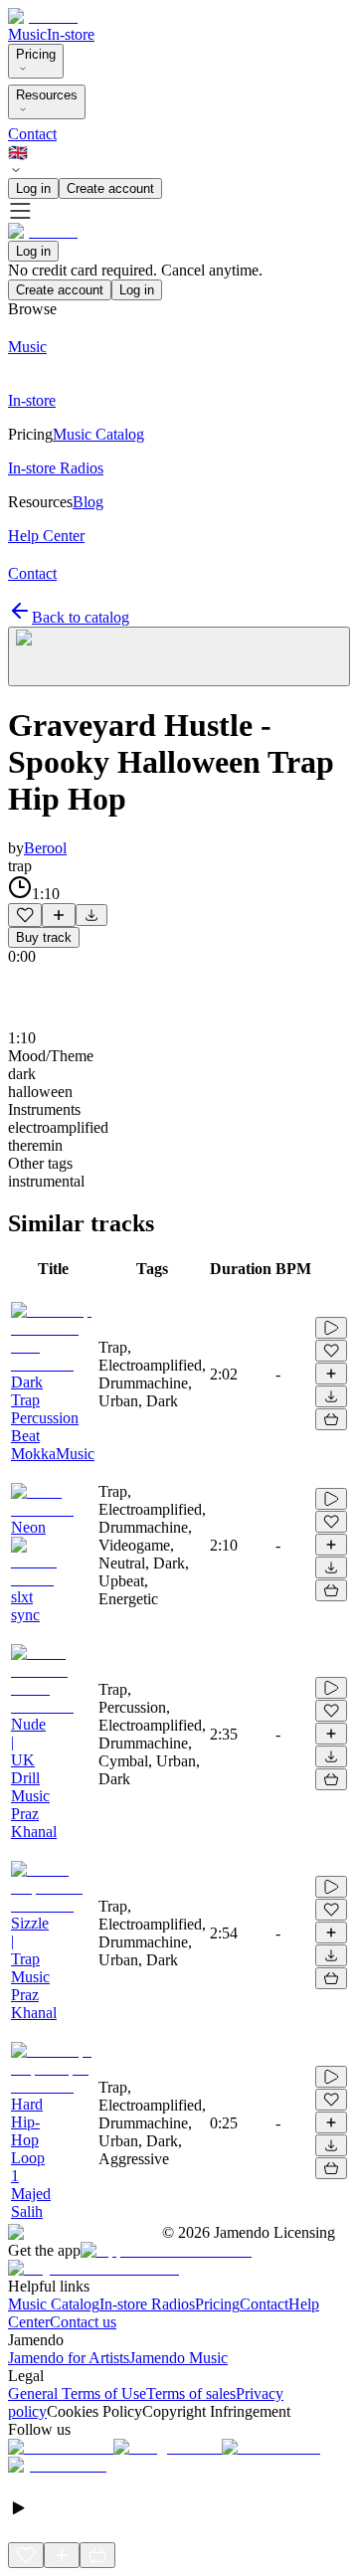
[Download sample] (91, 915)
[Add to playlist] (59, 915)
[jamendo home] (43, 16)
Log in (33, 188)
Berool (45, 848)
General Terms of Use (77, 2393)
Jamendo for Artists (69, 2358)
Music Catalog (54, 2304)
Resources (47, 95)
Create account (110, 188)
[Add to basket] (331, 1419)
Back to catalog (81, 617)
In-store (71, 34)
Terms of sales (191, 2393)
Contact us (83, 2322)
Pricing (36, 54)
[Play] (179, 656)
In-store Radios (147, 2304)
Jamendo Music (179, 2358)
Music (27, 34)
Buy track (44, 937)
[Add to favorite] (25, 915)
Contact (32, 134)
